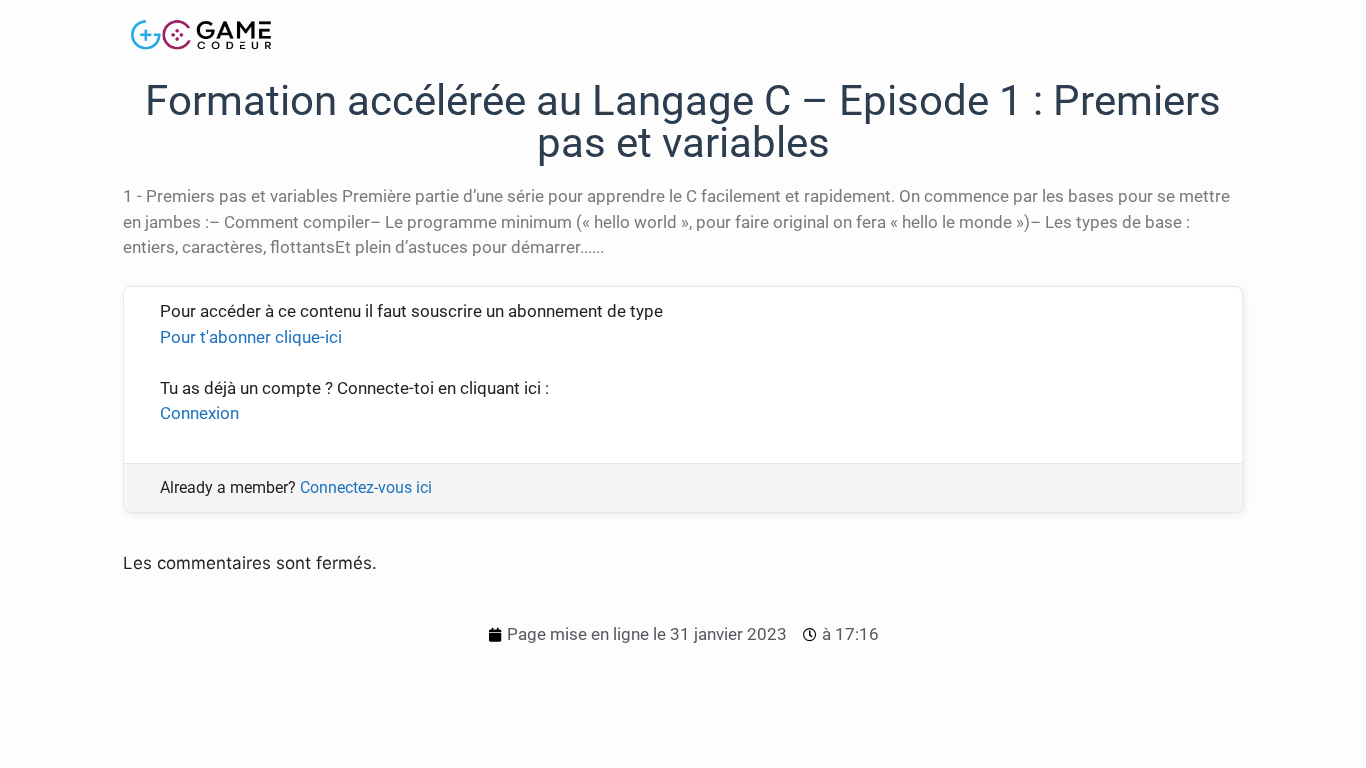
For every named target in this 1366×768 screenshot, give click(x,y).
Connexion (199, 413)
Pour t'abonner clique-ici (251, 337)
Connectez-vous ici (366, 487)
